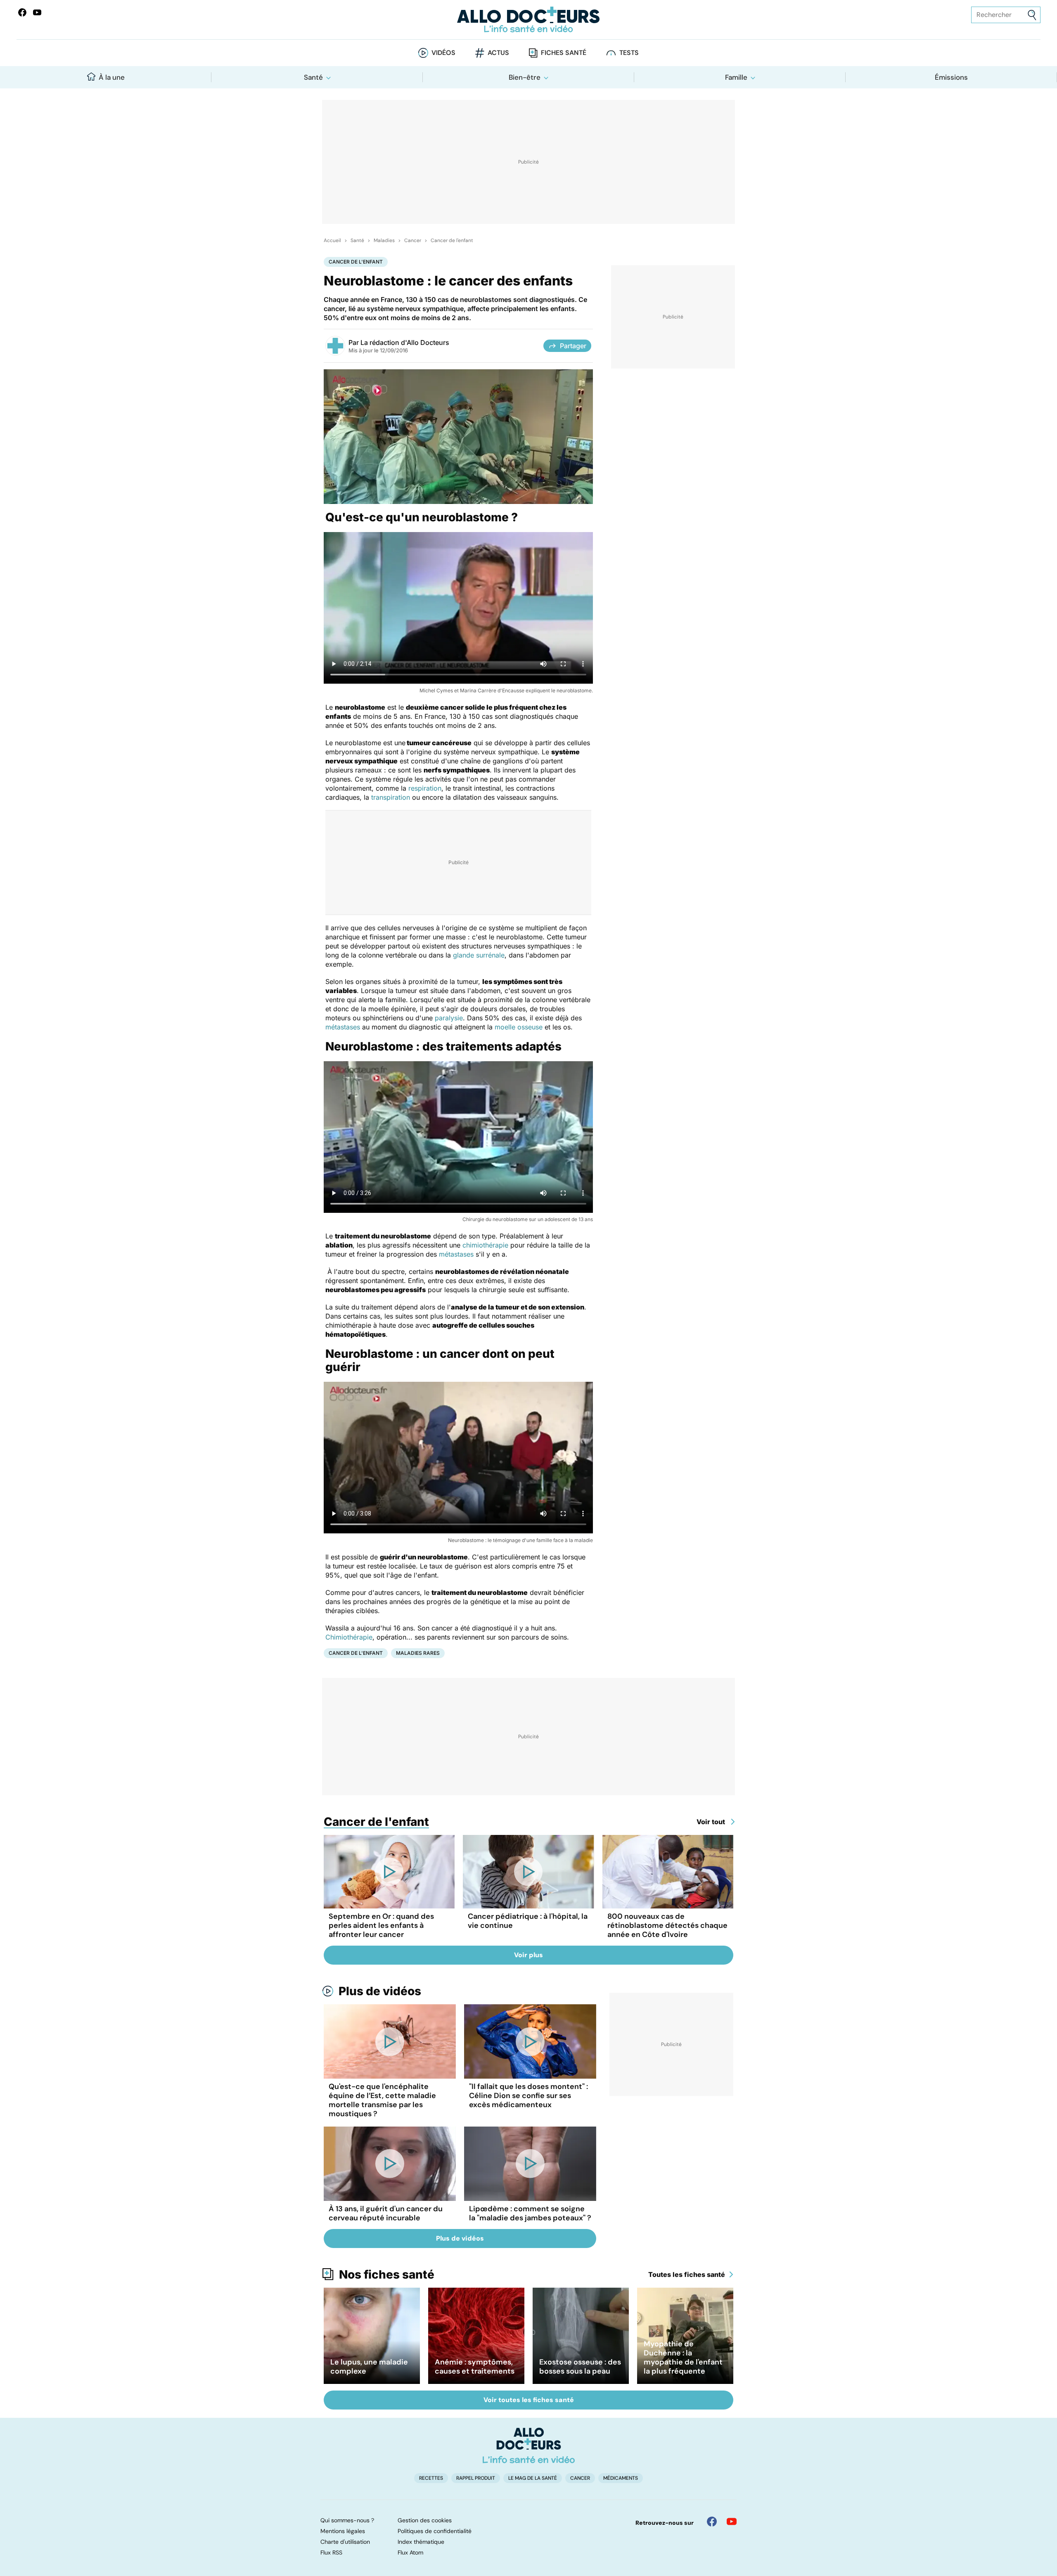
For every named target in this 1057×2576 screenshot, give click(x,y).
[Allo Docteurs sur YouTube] (37, 12)
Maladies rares (418, 1653)
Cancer (413, 240)
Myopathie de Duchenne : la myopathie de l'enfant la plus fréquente (683, 2357)
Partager (573, 346)
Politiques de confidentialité (435, 2531)
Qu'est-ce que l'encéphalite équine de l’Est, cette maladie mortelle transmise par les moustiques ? (382, 2100)
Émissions (951, 77)
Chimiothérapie (349, 1637)
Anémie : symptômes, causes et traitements (475, 2367)
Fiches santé (564, 53)
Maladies (384, 240)
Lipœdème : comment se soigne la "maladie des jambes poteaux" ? (530, 2213)
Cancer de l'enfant (452, 240)
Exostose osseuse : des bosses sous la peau (580, 2367)
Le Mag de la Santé (533, 2478)
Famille (736, 77)
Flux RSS (331, 2552)
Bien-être (525, 77)
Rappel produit (476, 2478)
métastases (343, 1027)
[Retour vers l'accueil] (528, 20)
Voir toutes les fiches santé (529, 2400)
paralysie (449, 1018)
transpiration (391, 797)
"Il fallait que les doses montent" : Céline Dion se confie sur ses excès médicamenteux (528, 2096)
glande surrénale (479, 955)
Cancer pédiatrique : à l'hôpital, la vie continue (528, 1921)
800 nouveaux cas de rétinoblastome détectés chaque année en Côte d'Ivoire (667, 1925)
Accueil (332, 240)
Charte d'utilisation (345, 2542)
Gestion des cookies (425, 2520)
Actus (498, 53)
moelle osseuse (519, 1027)
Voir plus (528, 1955)
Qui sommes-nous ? (347, 2520)
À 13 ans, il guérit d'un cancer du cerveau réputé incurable (386, 2213)
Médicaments (621, 2478)
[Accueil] (529, 2445)
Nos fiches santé (387, 2274)
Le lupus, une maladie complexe (369, 2367)
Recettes (431, 2478)
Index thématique (421, 2542)
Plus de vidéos (380, 1991)
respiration (425, 788)
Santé (313, 77)
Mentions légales (343, 2531)
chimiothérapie (485, 1245)
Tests (629, 53)
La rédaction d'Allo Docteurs (405, 342)
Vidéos (443, 53)
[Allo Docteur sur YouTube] (732, 2521)
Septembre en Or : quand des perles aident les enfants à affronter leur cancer (381, 1925)
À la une (112, 77)
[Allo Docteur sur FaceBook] (22, 12)
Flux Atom (410, 2552)
